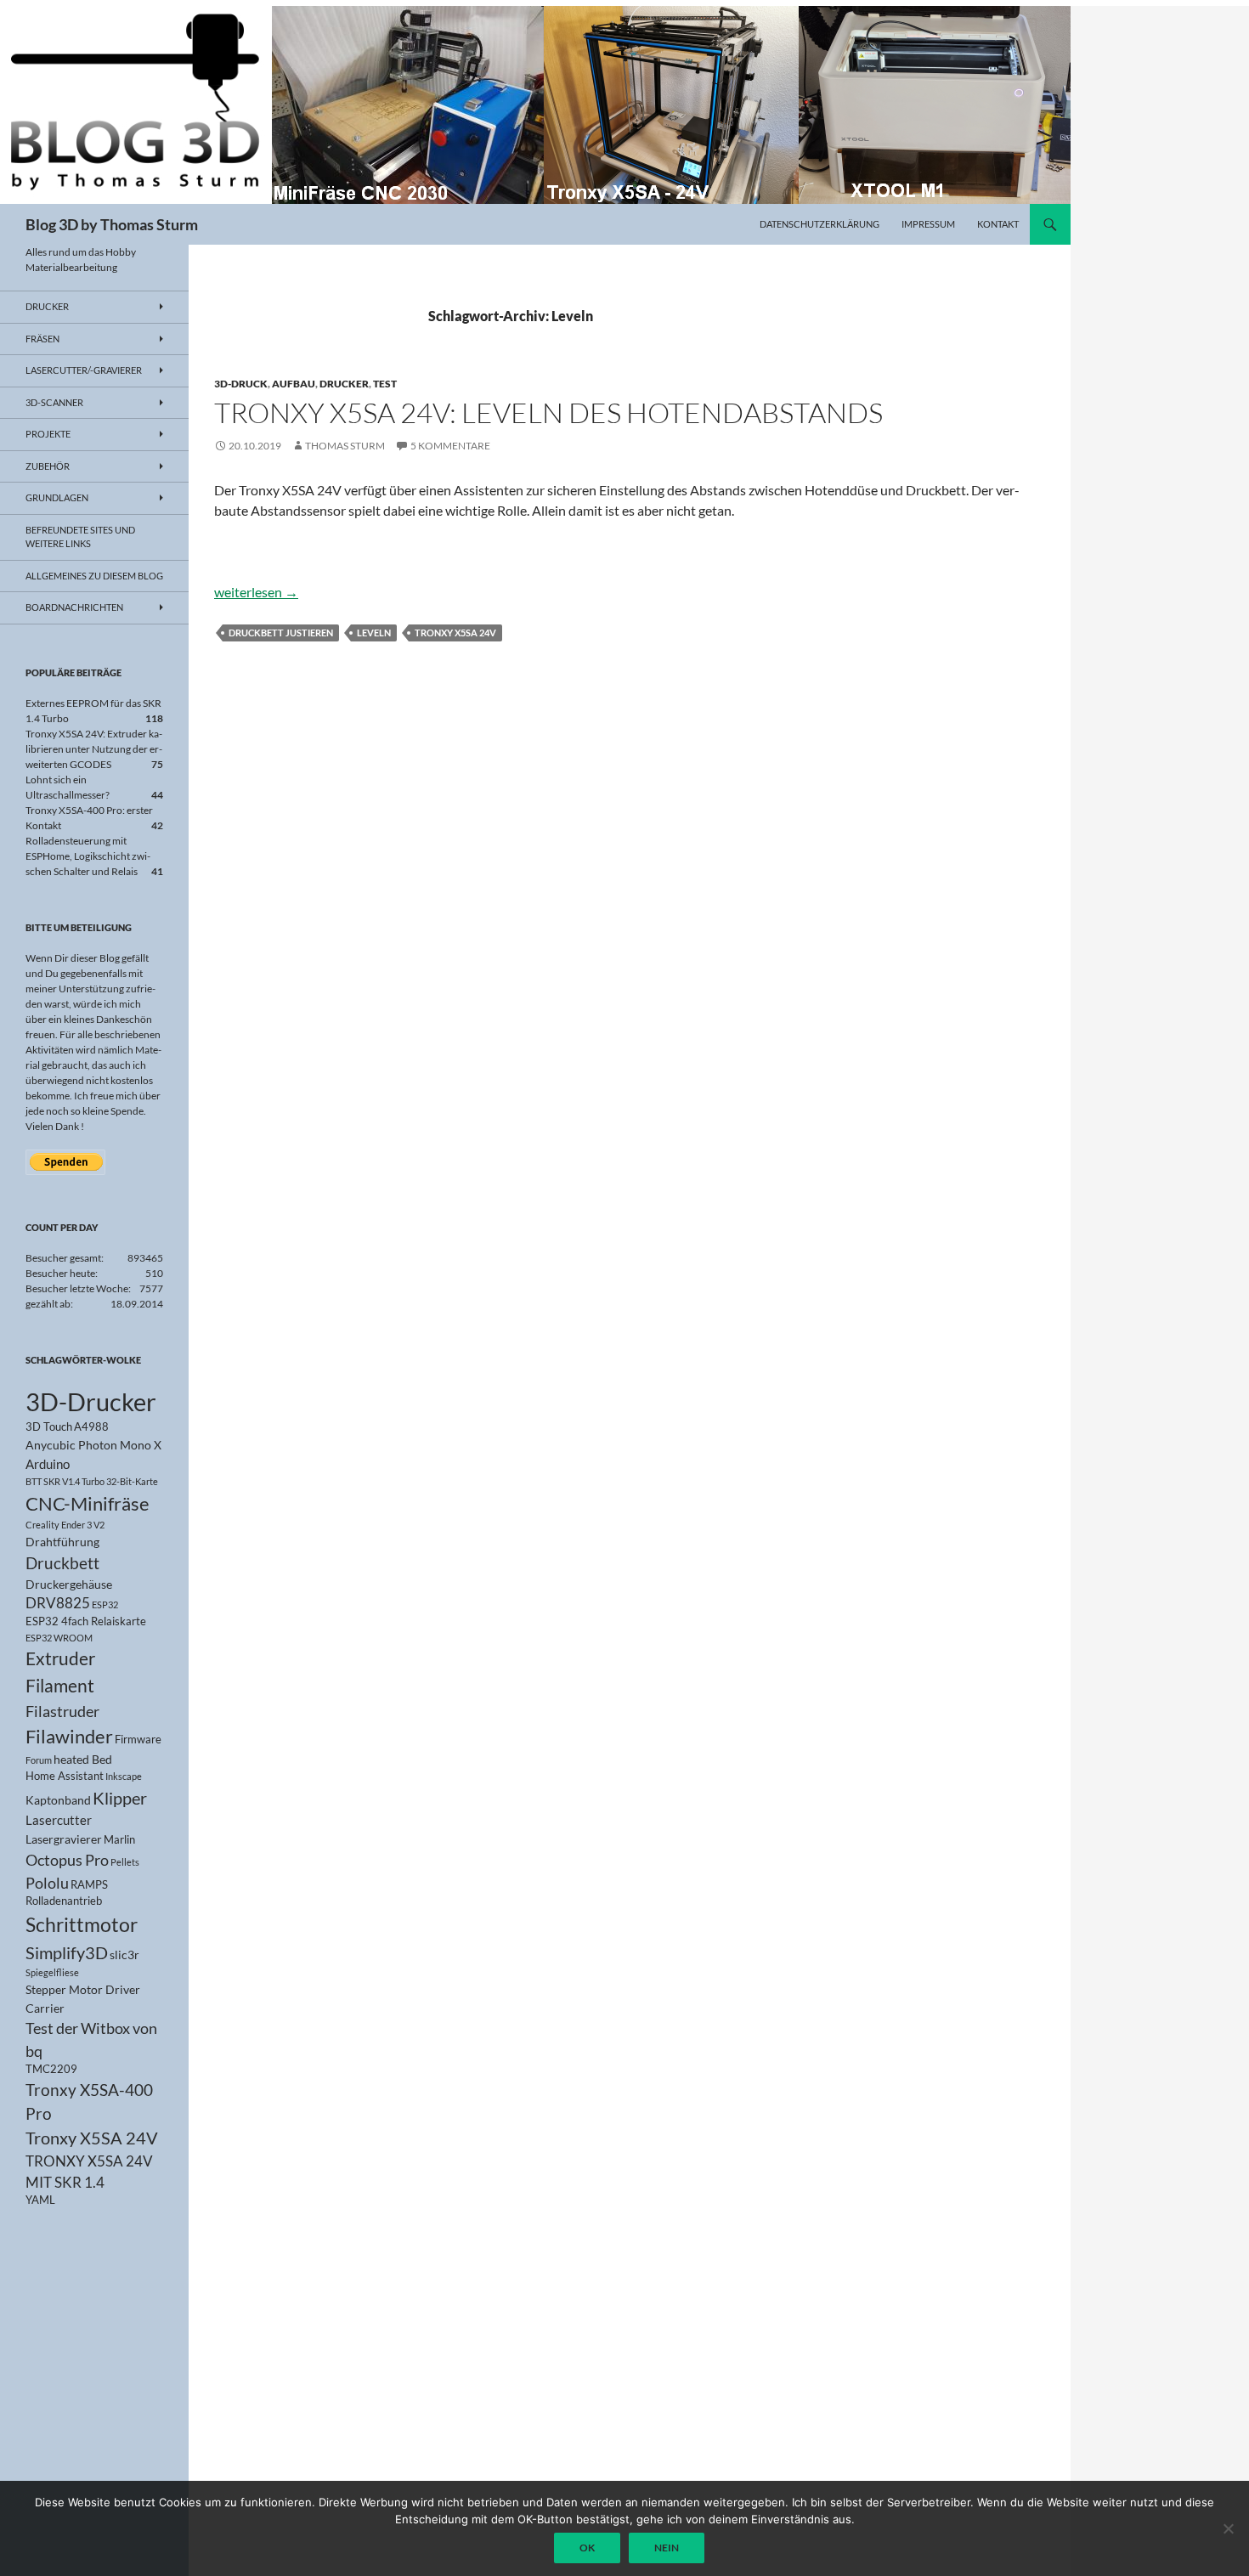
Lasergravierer (64, 1839)
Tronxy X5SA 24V (455, 633)
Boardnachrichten (74, 607)
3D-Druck (241, 384)
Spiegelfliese (52, 1972)
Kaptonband (58, 1800)
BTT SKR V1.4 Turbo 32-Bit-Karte (92, 1481)
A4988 (91, 1427)
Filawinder (69, 1736)
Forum (39, 1760)
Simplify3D (67, 1952)
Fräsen (42, 339)
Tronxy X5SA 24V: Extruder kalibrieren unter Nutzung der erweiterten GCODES (94, 749)
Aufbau (294, 384)
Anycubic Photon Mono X (93, 1445)
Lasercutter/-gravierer (84, 370)
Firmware (138, 1740)
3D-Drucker (91, 1401)
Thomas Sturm (345, 446)
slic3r (124, 1955)
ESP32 (105, 1604)
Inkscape (124, 1776)
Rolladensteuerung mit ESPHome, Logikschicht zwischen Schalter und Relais (88, 856)
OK (587, 2548)
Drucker (344, 384)
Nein (667, 2548)
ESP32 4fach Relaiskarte (86, 1621)
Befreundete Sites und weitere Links (80, 537)
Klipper (120, 1798)
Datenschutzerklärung (819, 224)
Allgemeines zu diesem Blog (94, 576)
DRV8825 (58, 1603)
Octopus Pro (67, 1860)
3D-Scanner (54, 402)
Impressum (928, 224)
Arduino (48, 1464)
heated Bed (83, 1759)
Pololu (47, 1883)
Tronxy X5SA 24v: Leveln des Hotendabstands (548, 412)
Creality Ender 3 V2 (65, 1525)
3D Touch (49, 1427)
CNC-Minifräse (88, 1503)
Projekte (48, 434)
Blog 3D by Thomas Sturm (112, 224)
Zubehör (48, 466)
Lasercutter (59, 1820)
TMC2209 (51, 2069)
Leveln (374, 633)
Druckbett (62, 1563)
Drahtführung (62, 1542)
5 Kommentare (450, 446)
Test (385, 384)
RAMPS (89, 1885)
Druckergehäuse (69, 1584)
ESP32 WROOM (59, 1638)
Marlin (119, 1840)
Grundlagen (57, 497)
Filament (60, 1686)
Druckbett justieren (281, 633)
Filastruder (62, 1711)
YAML (40, 2200)
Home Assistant (65, 1776)
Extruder (60, 1658)
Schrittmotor (82, 1924)
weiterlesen (256, 592)
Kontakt (998, 224)
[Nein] (1228, 2528)
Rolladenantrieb (64, 1901)
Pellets (125, 1862)
